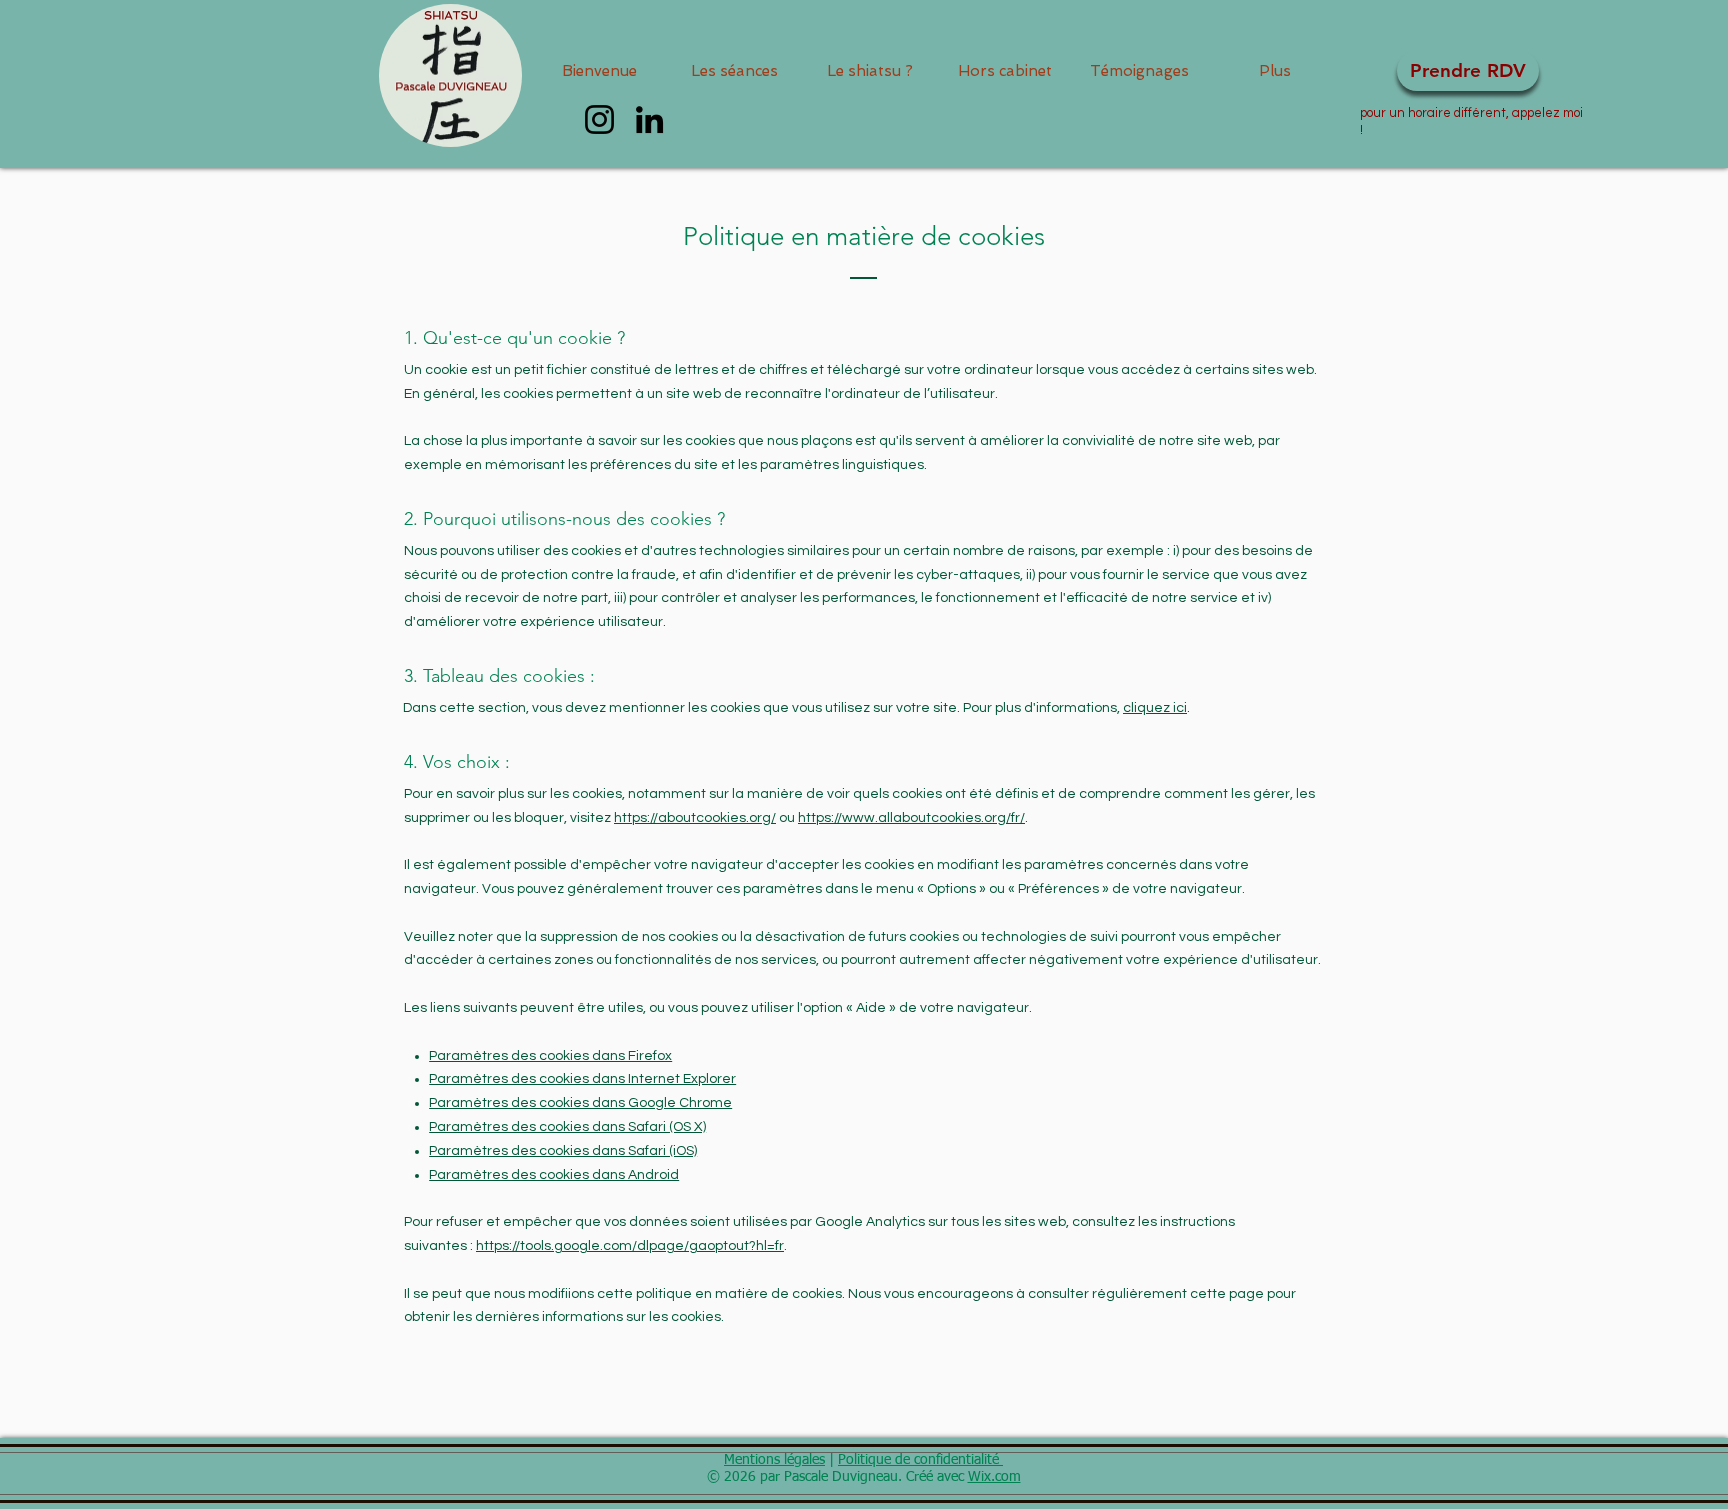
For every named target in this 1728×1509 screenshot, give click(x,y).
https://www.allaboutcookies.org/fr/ (911, 818)
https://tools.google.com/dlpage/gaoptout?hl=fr (630, 1246)
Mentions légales (774, 1460)
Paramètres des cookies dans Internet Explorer (582, 1079)
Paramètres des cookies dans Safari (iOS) (563, 1151)
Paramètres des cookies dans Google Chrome (580, 1103)
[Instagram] (599, 119)
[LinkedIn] (649, 119)
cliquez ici (1155, 708)
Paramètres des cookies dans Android (554, 1175)
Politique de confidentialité (920, 1460)
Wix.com (994, 1477)
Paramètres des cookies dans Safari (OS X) (567, 1127)
